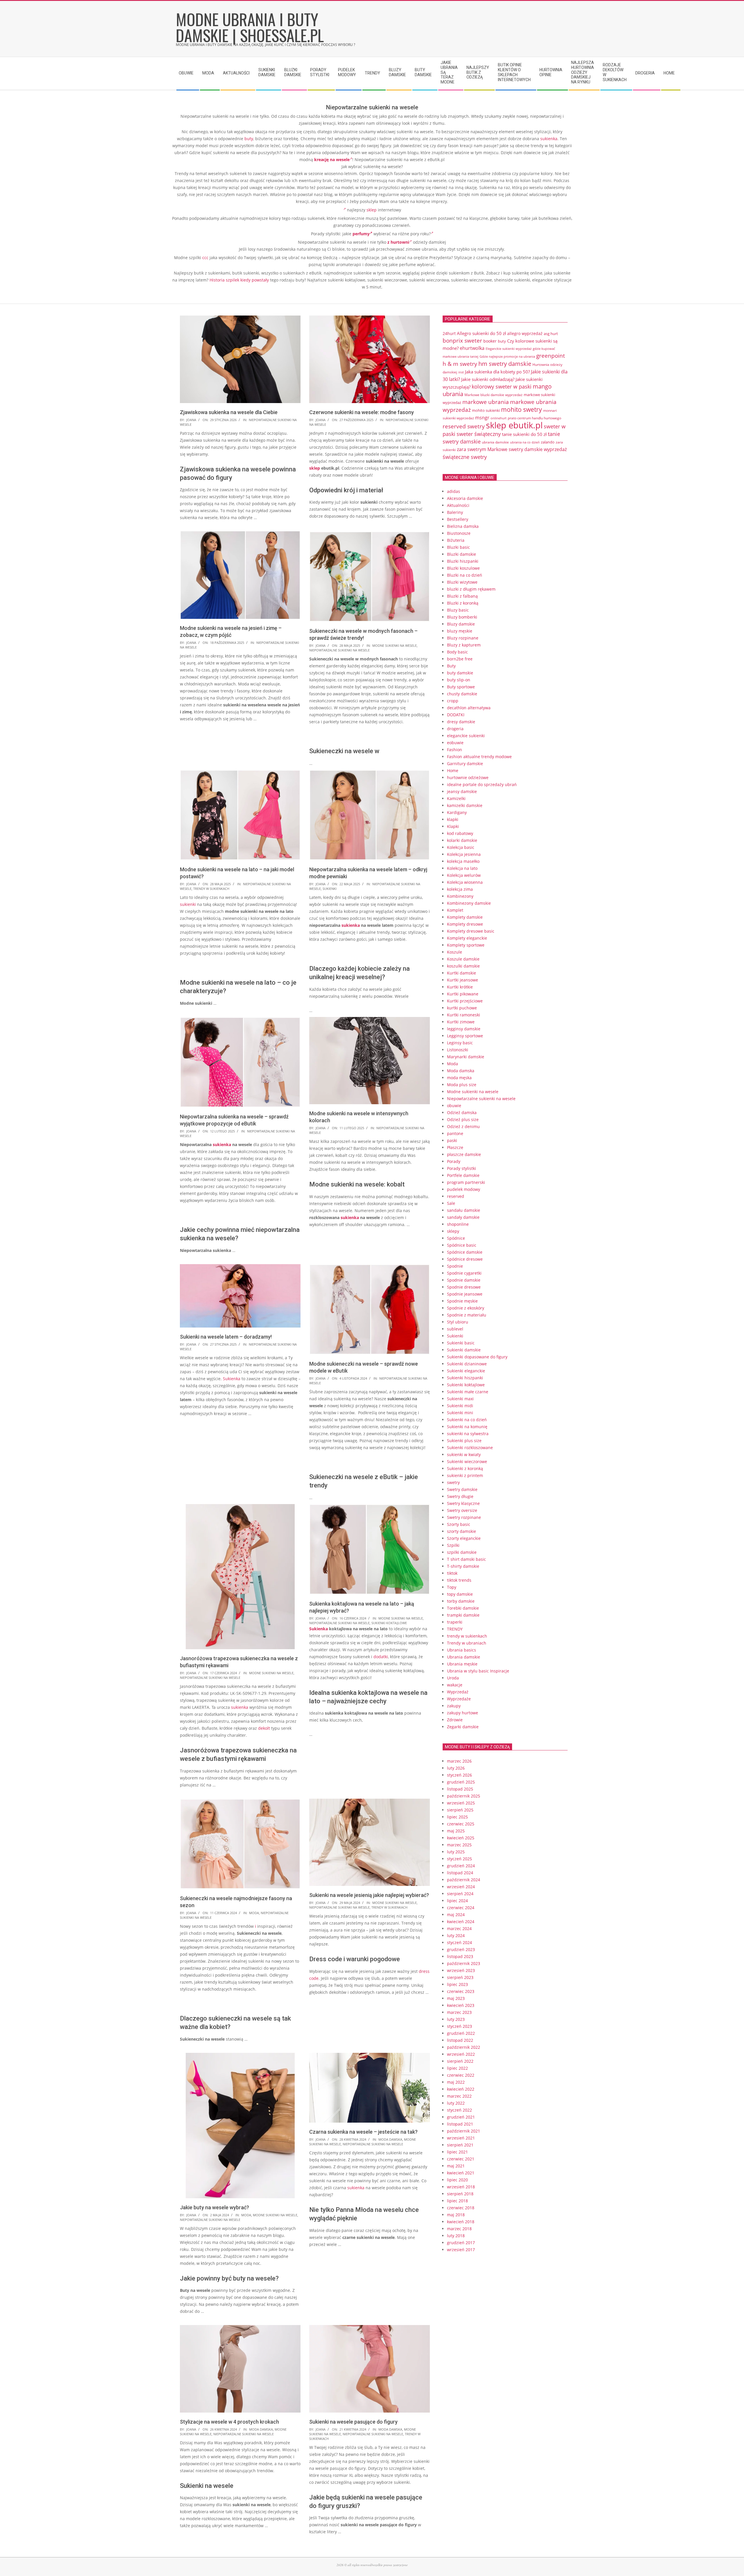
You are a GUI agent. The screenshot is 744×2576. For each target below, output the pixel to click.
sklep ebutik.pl (514, 425)
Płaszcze (455, 1147)
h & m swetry (460, 364)
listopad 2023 (460, 1956)
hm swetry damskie (505, 364)
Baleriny (455, 512)
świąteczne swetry (465, 457)
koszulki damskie (463, 966)
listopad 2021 (460, 2124)
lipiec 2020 (457, 2180)
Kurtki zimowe (461, 1022)
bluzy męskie (460, 631)
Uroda (453, 1678)
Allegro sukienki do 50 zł (481, 333)
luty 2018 (456, 2236)
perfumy (361, 234)
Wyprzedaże (459, 1699)
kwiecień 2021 (461, 2173)
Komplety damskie (465, 917)
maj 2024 (456, 1915)
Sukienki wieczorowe (467, 1461)
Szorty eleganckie (464, 1538)
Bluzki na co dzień (465, 575)
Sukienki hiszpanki (465, 1378)
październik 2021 (464, 2131)
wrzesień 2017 (461, 2250)
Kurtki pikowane (463, 994)
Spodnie (455, 1266)
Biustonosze (459, 533)
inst (461, 372)
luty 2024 (456, 1935)
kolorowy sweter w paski (502, 386)
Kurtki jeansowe (463, 980)
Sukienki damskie (464, 1350)
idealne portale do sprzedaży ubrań (482, 784)
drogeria (455, 729)
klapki (453, 819)
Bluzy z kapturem (464, 645)
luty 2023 (456, 2019)
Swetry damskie (462, 1489)
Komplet (455, 910)
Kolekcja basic (461, 847)
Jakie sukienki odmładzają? (488, 379)
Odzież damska (462, 1112)
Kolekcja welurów (464, 875)
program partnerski (466, 1182)
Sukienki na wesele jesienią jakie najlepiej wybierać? (369, 1895)
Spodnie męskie (462, 1301)
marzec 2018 (459, 2229)
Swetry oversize (462, 1510)
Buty (451, 666)
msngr (482, 417)
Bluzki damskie (462, 554)
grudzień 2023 (461, 1949)
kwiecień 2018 (461, 2222)
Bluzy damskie (461, 624)
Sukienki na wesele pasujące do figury (353, 2422)
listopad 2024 (460, 1873)
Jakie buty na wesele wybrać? (214, 2207)
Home (453, 771)
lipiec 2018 (457, 2201)
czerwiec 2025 (461, 1824)
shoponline (458, 1224)
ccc (205, 258)
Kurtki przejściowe (465, 1001)
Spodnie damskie (464, 1280)
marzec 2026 (459, 1761)
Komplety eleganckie (467, 938)
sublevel (455, 1329)
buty (249, 139)
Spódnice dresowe (465, 1259)
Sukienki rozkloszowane (470, 1448)
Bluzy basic (458, 610)
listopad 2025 (460, 1789)
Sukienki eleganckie (466, 1371)
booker (490, 341)
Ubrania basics (462, 1650)
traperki (455, 1622)
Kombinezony (460, 896)
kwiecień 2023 (461, 2005)
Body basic (457, 652)
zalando (548, 442)
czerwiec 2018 (461, 2208)
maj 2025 (456, 1831)
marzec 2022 (459, 2096)
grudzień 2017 (461, 2243)
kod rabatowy (460, 833)
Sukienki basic (461, 1343)
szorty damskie (462, 1531)
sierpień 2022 (460, 2061)
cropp (453, 701)
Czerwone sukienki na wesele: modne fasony (362, 412)
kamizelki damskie (465, 805)
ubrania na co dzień (525, 442)
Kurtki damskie (462, 973)
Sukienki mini (460, 1413)
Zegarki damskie (463, 1727)
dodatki (381, 1657)
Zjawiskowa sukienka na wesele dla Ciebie (229, 412)
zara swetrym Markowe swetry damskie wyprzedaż (512, 449)
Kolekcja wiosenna (465, 882)
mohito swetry (522, 409)
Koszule (455, 952)
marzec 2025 (459, 1845)
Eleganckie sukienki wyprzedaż (509, 349)
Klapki (453, 826)
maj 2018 (456, 2215)
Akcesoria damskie (465, 498)
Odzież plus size (463, 1119)
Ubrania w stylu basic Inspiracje (478, 1671)
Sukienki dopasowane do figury (477, 1357)
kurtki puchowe (462, 1008)
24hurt (449, 333)
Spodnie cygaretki (464, 1273)
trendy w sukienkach (211, 889)
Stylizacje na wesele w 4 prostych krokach (229, 2422)
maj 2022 (456, 2082)
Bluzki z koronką (463, 603)
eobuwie (455, 743)
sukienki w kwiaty (464, 1454)
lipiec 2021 (457, 2152)
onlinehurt (499, 418)
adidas (454, 491)
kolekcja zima (460, 889)
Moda (254, 1913)
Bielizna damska (463, 526)
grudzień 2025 (461, 1782)
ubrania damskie (495, 442)
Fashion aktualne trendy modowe (479, 757)
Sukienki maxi (460, 1399)
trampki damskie (463, 1615)
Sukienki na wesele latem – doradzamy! (226, 1337)
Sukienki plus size (464, 1441)
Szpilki (453, 1545)
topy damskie (460, 1594)
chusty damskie (462, 694)
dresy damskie (461, 722)
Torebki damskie (463, 1608)
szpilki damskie (462, 1552)
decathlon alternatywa (469, 708)
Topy (452, 1587)
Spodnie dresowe (464, 1287)
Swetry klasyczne (463, 1503)
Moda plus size (462, 1085)
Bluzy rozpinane (463, 638)
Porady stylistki (462, 1168)
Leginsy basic (460, 1043)
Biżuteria (456, 540)
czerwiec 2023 (461, 1991)
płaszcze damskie (464, 1154)
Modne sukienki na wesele (395, 645)
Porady (454, 1161)
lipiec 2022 (457, 2068)
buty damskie (460, 673)
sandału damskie (464, 1210)
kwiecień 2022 (461, 2089)
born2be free (460, 659)
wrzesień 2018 (461, 2187)
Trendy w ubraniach (467, 1643)
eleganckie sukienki (466, 736)
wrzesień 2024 (461, 1887)
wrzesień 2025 (461, 1803)
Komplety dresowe (465, 924)
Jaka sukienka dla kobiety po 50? (497, 372)
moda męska (459, 1078)
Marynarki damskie (466, 1057)
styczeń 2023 (459, 2026)
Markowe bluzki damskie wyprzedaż (493, 395)
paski (452, 1140)
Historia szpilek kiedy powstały (239, 280)
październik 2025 (464, 1796)
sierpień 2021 (460, 2145)
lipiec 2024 (457, 1901)
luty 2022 (456, 2103)
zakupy (454, 1706)
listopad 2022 (460, 2040)
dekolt (264, 1728)
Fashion (455, 750)
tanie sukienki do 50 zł (524, 434)
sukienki (188, 904)
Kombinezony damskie (469, 903)
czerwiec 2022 (461, 2075)
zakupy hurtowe (463, 1713)
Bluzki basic (458, 547)
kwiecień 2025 (461, 1838)
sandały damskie (463, 1217)
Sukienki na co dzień (467, 1420)
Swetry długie (460, 1496)
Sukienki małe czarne (468, 1392)
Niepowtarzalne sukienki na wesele (339, 650)
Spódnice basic (462, 1245)
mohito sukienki (486, 410)
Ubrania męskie (462, 1664)
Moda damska (390, 2139)
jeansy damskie (462, 791)
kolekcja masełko (463, 861)
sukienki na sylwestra (468, 1434)
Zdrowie (455, 1720)
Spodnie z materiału (467, 1315)
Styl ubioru (458, 1322)
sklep (372, 210)
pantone (455, 1133)
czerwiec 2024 (461, 1908)
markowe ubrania (486, 402)
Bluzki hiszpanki (463, 561)
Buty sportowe (461, 687)
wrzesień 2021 (461, 2138)
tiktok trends (459, 1580)
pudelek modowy (464, 1189)
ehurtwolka (472, 348)
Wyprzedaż (458, 1692)
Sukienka (232, 1379)
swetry (453, 1482)
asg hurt (551, 334)
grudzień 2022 (461, 2033)
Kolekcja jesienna (464, 854)
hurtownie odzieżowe (468, 777)
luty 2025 (456, 1852)
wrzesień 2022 (461, 2054)
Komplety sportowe (466, 945)
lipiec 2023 (457, 1984)
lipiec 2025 (457, 1817)
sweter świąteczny (479, 434)
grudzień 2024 (461, 1866)
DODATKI (456, 715)
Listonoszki (458, 1050)
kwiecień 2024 (461, 1922)
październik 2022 (464, 2047)
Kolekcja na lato (462, 868)
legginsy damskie (464, 1029)
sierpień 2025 (460, 1810)
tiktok (452, 1573)
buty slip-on (459, 680)
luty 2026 (456, 1768)
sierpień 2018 (460, 2194)
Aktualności (458, 505)
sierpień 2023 (460, 1977)
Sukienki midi (460, 1406)
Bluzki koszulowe (463, 568)
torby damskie (461, 1601)
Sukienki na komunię (467, 1427)
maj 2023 (456, 1998)
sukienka (549, 139)
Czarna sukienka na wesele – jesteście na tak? (363, 2132)
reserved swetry (464, 426)
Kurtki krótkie (460, 987)
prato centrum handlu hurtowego (534, 418)
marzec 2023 (459, 2012)
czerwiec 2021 (461, 2159)
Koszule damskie (463, 959)
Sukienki (330, 889)
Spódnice (456, 1238)
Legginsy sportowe (465, 1036)
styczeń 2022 (459, 2110)
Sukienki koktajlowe (389, 1623)
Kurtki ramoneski (464, 1015)
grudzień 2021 (461, 2117)
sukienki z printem (465, 1475)
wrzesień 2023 (461, 1970)
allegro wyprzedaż (525, 333)
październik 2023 (464, 1963)
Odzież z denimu (463, 1126)
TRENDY (455, 1629)
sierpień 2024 (460, 1894)
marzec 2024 (459, 1929)
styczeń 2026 (459, 1775)
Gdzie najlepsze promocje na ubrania (507, 356)
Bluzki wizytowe (462, 582)
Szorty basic (459, 1524)
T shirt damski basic (466, 1559)
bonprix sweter (462, 340)
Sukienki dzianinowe (467, 1364)
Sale (451, 1203)
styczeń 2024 (459, 1942)
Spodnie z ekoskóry (466, 1308)
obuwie (454, 1106)
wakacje (455, 1685)
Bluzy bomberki (462, 617)
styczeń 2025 (459, 1859)
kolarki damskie (462, 840)
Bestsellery (458, 519)
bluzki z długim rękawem (471, 589)
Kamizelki (456, 798)
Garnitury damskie (465, 764)
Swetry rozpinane (464, 1517)
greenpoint (551, 356)
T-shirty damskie (463, 1566)
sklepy (453, 1231)
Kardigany (457, 812)
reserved (456, 1196)
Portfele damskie (463, 1175)
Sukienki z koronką (465, 1468)
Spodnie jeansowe (465, 1294)
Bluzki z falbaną (462, 596)
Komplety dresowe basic (471, 931)
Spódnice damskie (465, 1252)
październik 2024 (464, 1880)
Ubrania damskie (464, 1657)
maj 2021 (456, 2166)
